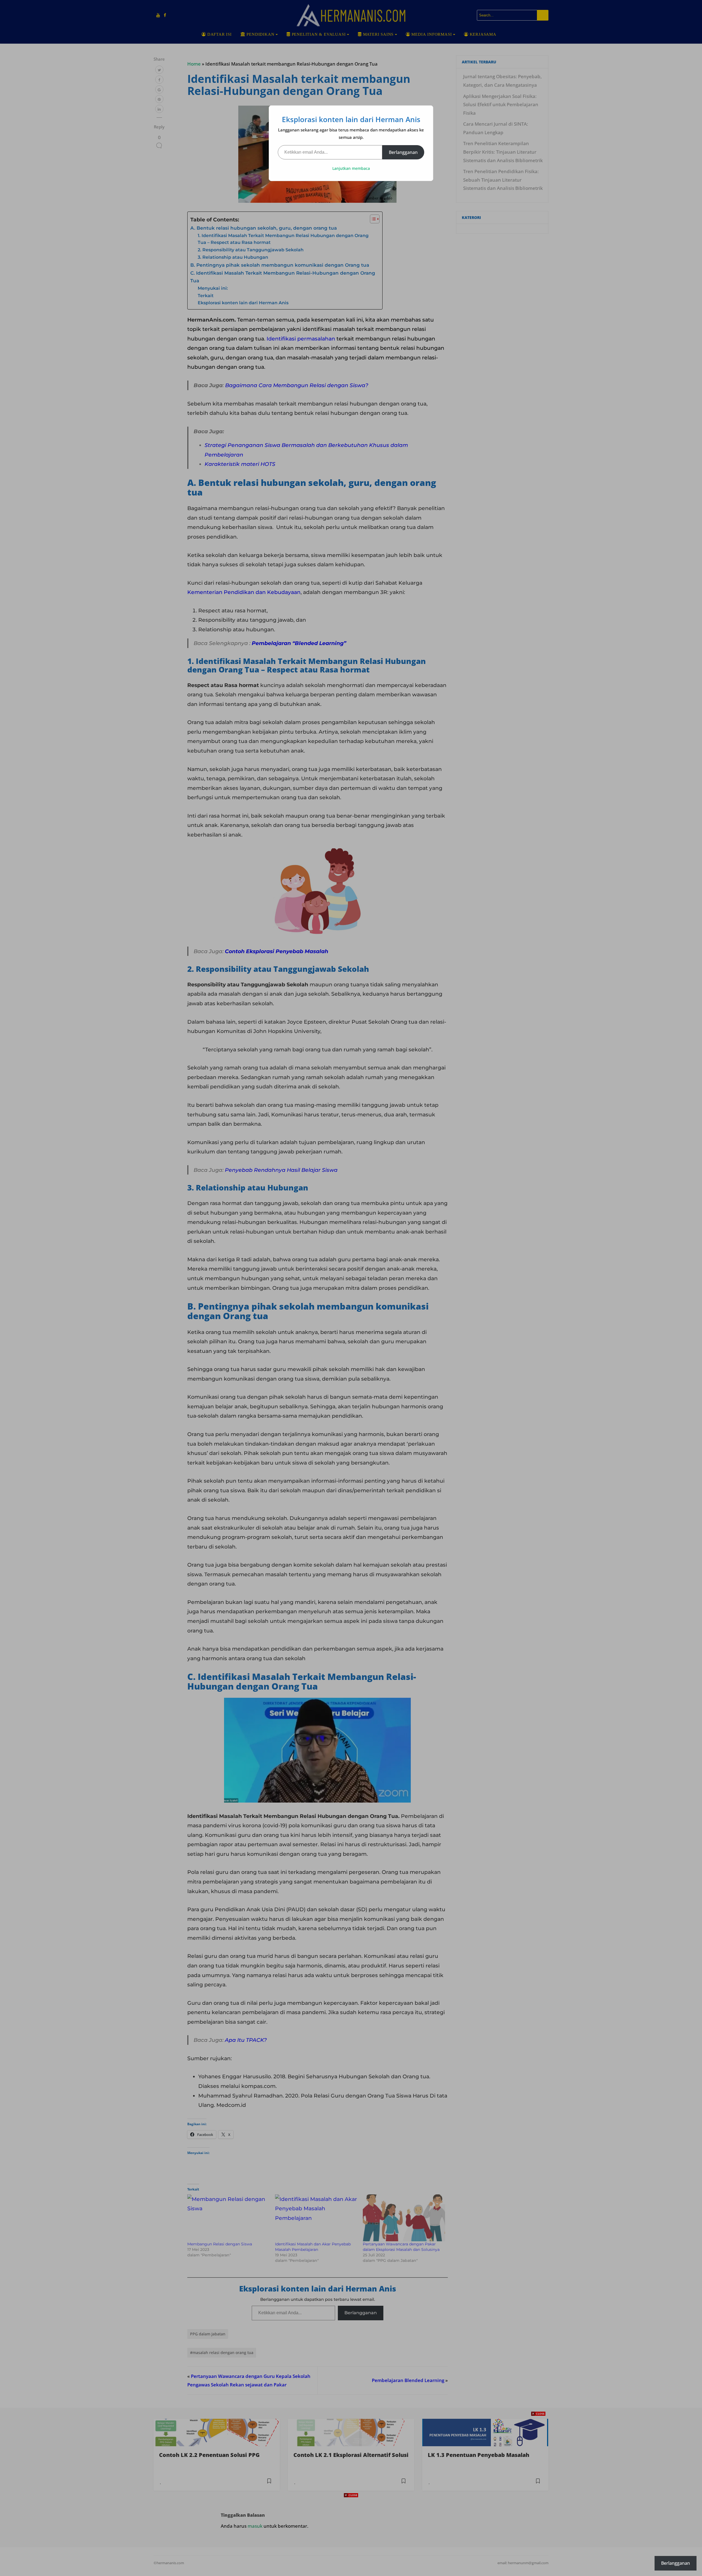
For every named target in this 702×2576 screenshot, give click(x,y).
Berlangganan (403, 152)
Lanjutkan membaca (351, 168)
